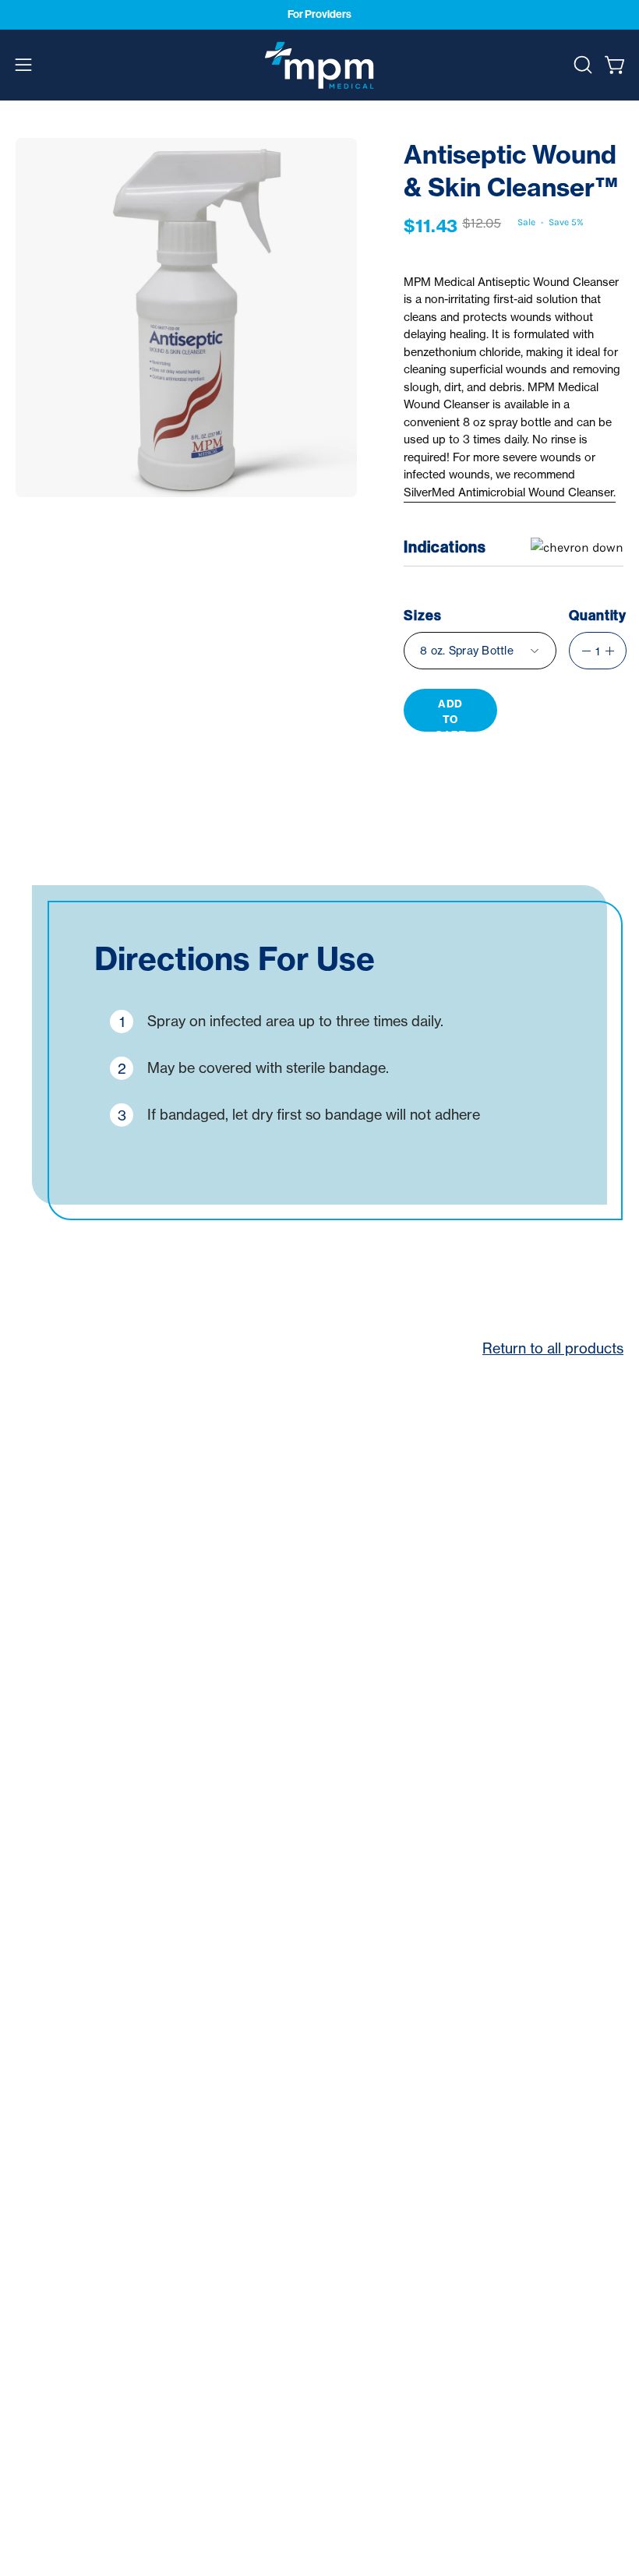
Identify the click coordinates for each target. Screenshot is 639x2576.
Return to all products (553, 1348)
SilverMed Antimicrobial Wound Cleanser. (510, 492)
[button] (581, 65)
